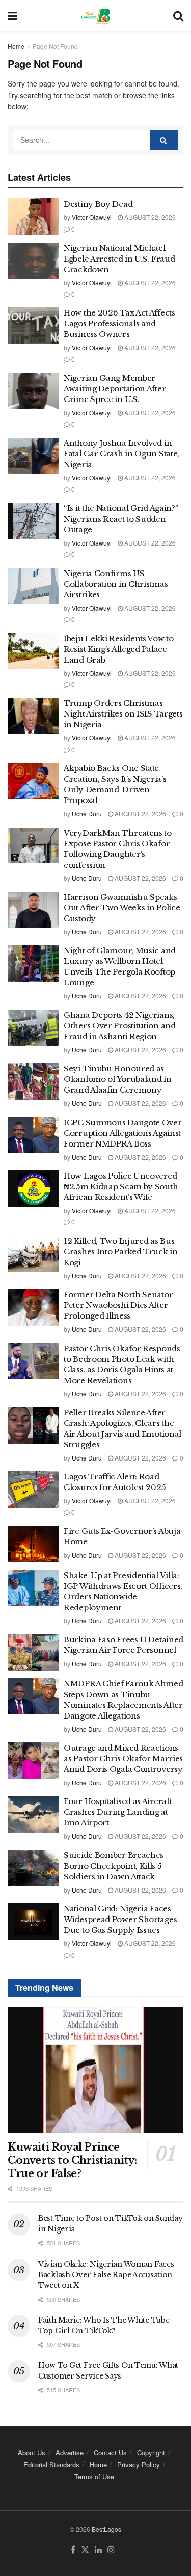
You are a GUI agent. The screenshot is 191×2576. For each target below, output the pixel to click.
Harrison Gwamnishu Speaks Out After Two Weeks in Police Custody (122, 908)
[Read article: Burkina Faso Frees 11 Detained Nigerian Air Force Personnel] (33, 1652)
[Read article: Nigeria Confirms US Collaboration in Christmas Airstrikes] (33, 586)
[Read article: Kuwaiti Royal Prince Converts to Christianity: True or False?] (95, 2070)
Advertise (70, 2453)
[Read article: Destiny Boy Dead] (33, 217)
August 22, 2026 (149, 217)
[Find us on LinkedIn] (98, 2550)
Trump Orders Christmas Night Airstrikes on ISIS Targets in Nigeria (123, 714)
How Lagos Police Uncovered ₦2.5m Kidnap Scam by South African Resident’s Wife (121, 1186)
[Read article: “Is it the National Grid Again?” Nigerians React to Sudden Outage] (33, 521)
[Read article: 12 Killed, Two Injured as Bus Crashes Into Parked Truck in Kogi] (33, 1254)
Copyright (151, 2453)
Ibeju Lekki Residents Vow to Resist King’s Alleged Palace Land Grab (119, 649)
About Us (32, 2453)
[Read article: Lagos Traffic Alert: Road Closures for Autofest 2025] (33, 1490)
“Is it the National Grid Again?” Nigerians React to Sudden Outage (121, 519)
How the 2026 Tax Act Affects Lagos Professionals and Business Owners (119, 323)
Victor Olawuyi (92, 217)
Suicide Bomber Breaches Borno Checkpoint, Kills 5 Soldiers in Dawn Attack (114, 1866)
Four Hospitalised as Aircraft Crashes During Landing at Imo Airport (118, 1812)
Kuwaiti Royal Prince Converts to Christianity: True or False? (72, 2160)
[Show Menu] (12, 15)
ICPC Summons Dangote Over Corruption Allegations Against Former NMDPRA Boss (123, 1133)
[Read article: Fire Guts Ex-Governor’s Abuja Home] (33, 1544)
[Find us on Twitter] (85, 2550)
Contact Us (110, 2453)
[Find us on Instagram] (111, 2550)
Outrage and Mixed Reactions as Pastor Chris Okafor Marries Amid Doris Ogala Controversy (123, 1758)
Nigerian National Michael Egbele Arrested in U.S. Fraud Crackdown (119, 259)
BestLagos (106, 2529)
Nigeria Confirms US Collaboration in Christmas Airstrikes (116, 584)
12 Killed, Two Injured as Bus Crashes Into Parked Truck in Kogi (121, 1252)
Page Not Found (55, 46)
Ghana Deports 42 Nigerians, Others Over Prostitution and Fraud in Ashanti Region (120, 1026)
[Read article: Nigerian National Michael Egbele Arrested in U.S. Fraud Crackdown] (33, 261)
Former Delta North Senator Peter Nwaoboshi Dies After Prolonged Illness (118, 1305)
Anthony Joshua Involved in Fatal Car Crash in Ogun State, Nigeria (121, 454)
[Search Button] (178, 15)
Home (16, 46)
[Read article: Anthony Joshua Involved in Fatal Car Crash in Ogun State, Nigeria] (33, 456)
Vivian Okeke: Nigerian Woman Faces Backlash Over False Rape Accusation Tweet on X (106, 2275)
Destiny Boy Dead (98, 204)
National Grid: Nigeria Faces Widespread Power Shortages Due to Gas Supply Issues (120, 1919)
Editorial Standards (51, 2464)
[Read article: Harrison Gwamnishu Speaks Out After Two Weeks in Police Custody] (33, 910)
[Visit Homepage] (95, 15)
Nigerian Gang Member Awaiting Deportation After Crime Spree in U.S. (115, 389)
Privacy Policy (139, 2464)
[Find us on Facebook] (73, 2550)
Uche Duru (87, 813)
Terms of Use (94, 2477)
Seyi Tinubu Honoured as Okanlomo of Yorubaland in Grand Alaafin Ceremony (118, 1079)
